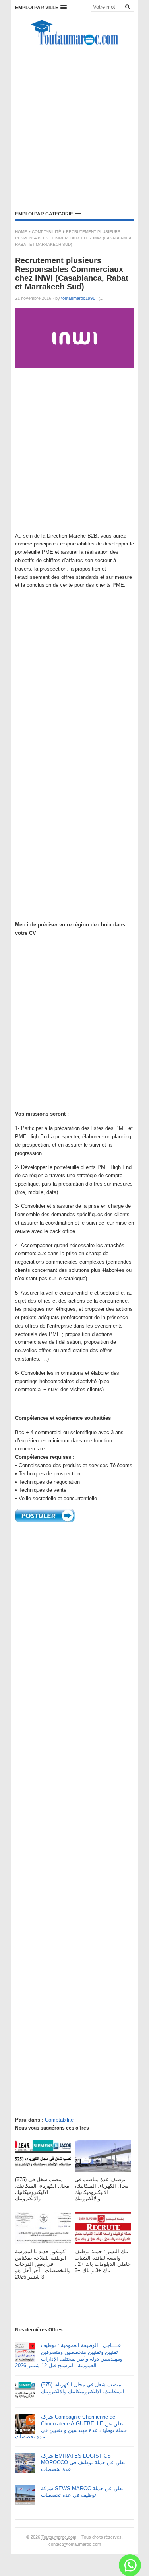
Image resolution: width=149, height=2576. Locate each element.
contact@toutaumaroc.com (75, 2544)
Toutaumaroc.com (59, 2537)
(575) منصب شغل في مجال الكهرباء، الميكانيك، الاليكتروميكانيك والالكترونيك (83, 2388)
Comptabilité (46, 232)
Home (21, 232)
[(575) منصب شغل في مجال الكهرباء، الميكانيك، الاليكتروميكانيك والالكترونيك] (43, 2158)
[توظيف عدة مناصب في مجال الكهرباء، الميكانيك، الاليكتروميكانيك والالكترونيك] (103, 2158)
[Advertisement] (74, 128)
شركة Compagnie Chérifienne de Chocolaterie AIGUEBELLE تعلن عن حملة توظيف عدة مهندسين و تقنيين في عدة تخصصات (71, 2427)
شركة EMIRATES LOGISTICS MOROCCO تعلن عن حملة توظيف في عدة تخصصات (83, 2462)
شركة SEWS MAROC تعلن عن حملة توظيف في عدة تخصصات (82, 2492)
